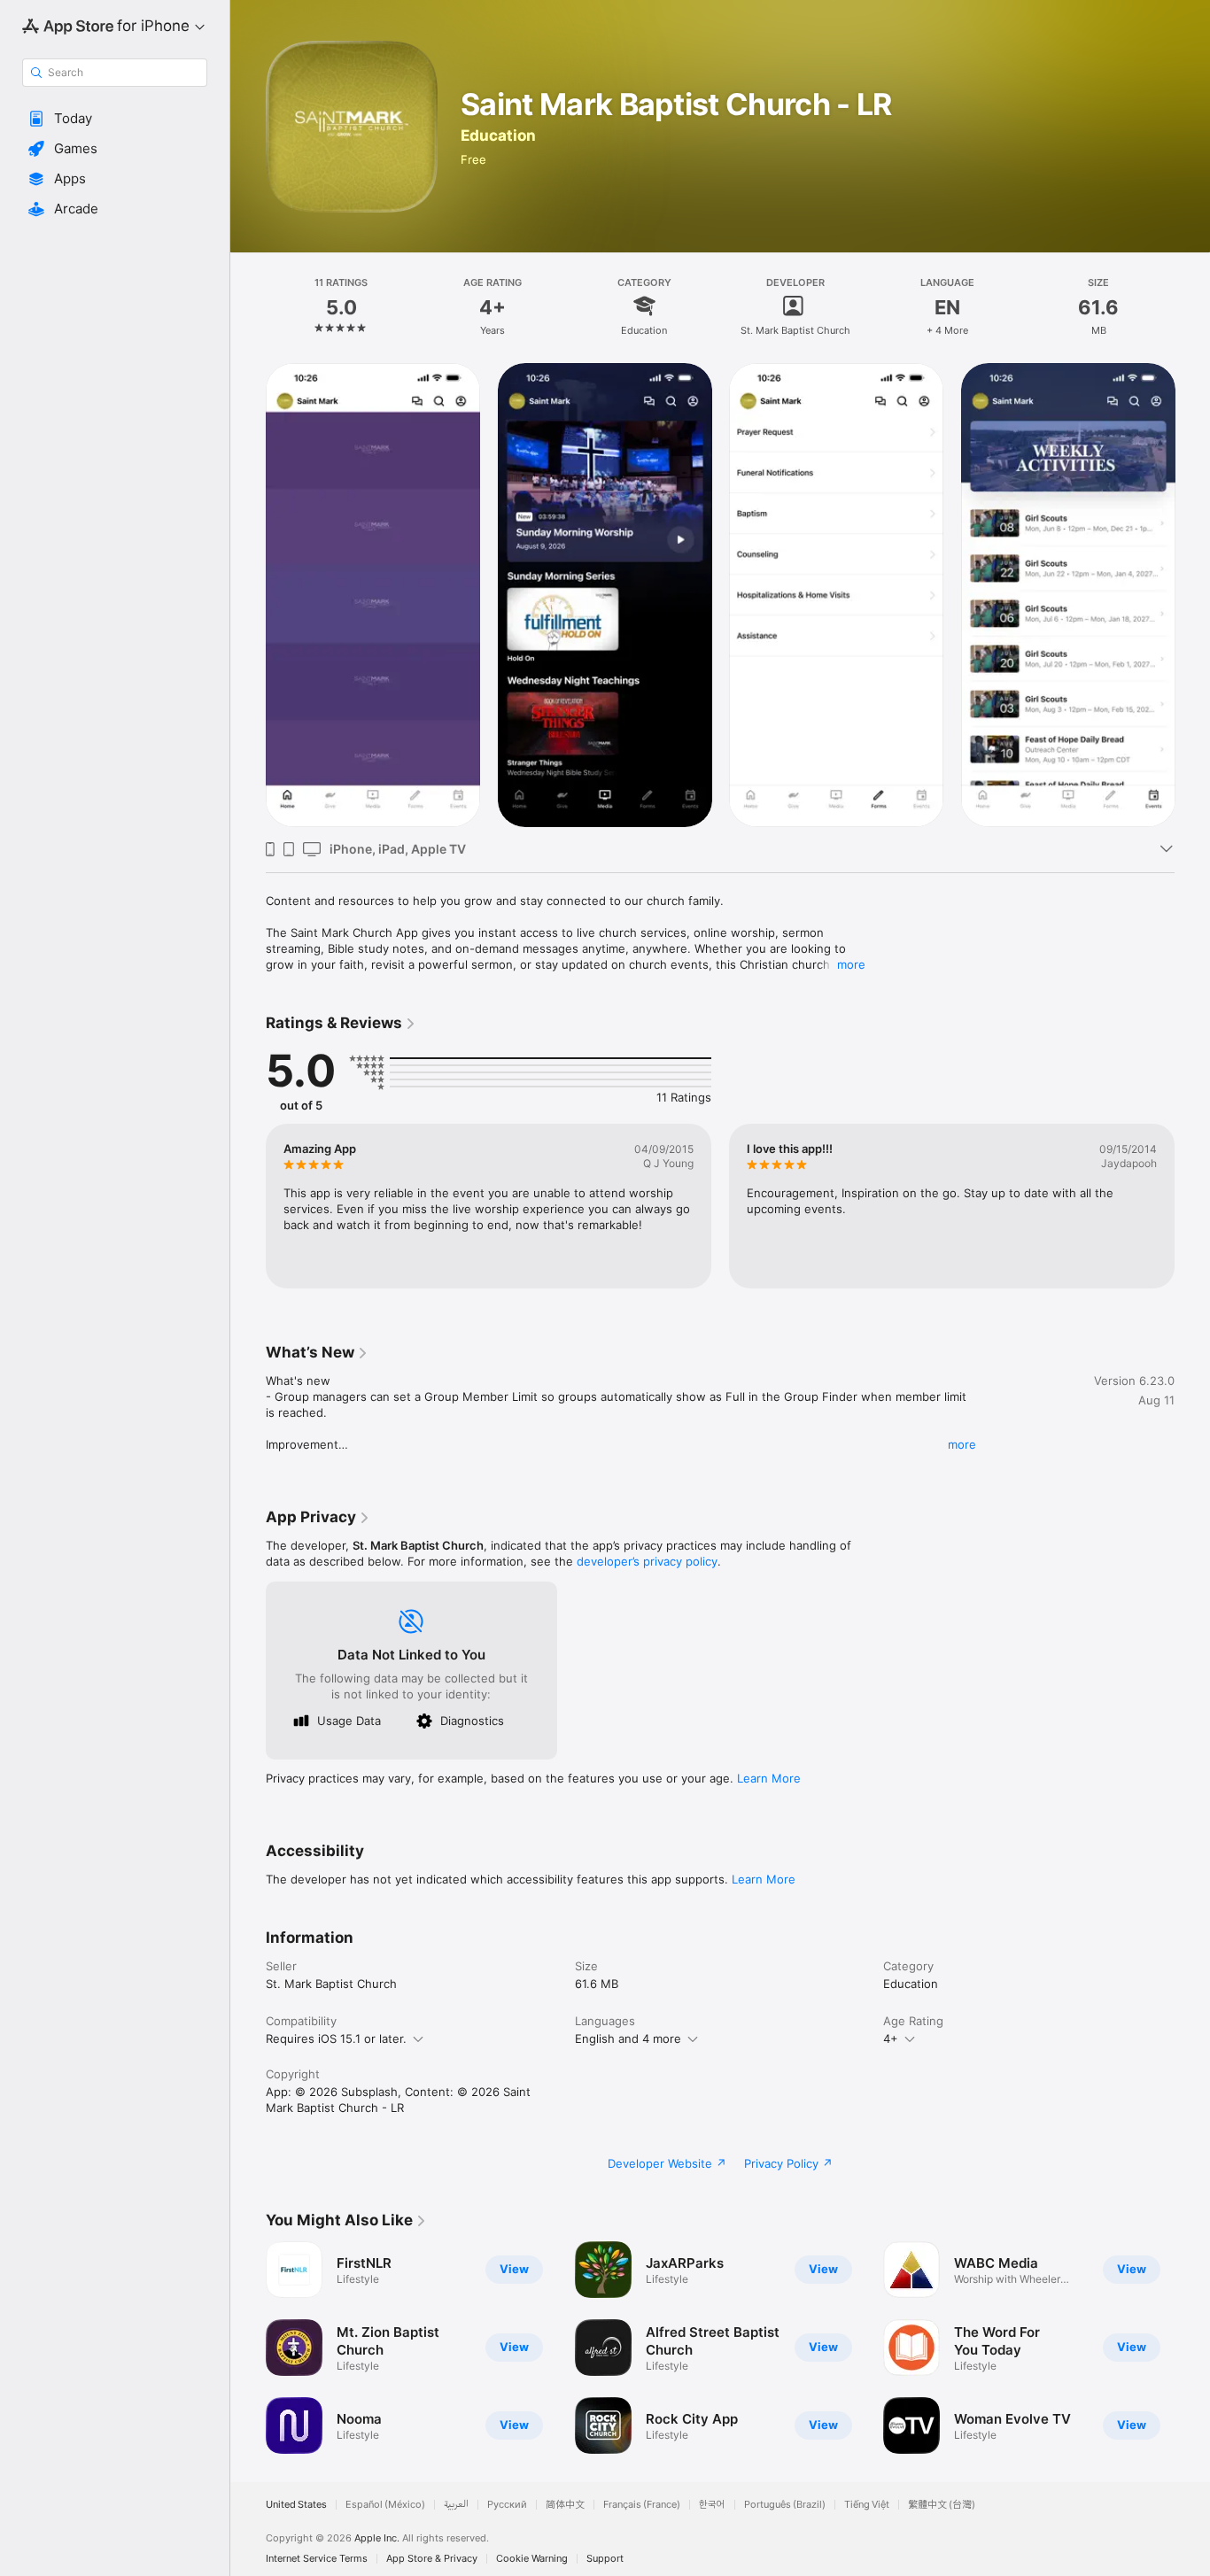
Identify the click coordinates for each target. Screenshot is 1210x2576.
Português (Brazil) (785, 2505)
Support (605, 2559)
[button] (115, 119)
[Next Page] (1192, 1206)
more (851, 964)
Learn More (769, 1778)
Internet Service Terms (317, 2559)
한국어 (712, 2505)
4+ (891, 2038)
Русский (507, 2505)
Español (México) (385, 2505)
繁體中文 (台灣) (942, 2505)
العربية (456, 2505)
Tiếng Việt (867, 2505)
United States (296, 2505)
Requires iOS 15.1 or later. (336, 2038)
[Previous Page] (248, 1206)
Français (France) (642, 2505)
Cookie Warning (532, 2559)
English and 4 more (628, 2038)
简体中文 (565, 2505)
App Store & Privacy (432, 2559)
